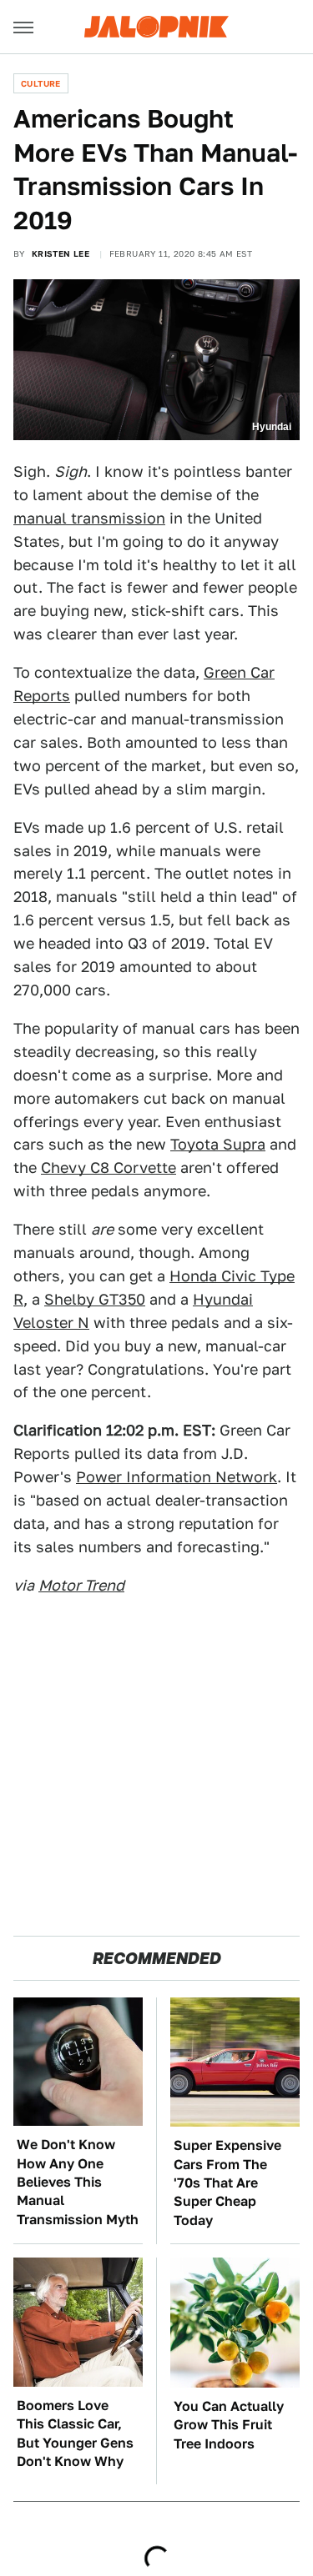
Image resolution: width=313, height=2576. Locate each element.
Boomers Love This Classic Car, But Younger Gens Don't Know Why (75, 2433)
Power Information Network (177, 1477)
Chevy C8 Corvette (109, 1168)
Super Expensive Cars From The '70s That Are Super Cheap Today (227, 2183)
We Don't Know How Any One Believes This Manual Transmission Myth (78, 2182)
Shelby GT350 (95, 1299)
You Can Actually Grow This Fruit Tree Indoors (229, 2425)
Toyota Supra (218, 1144)
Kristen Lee (61, 253)
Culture (41, 83)
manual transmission (89, 518)
